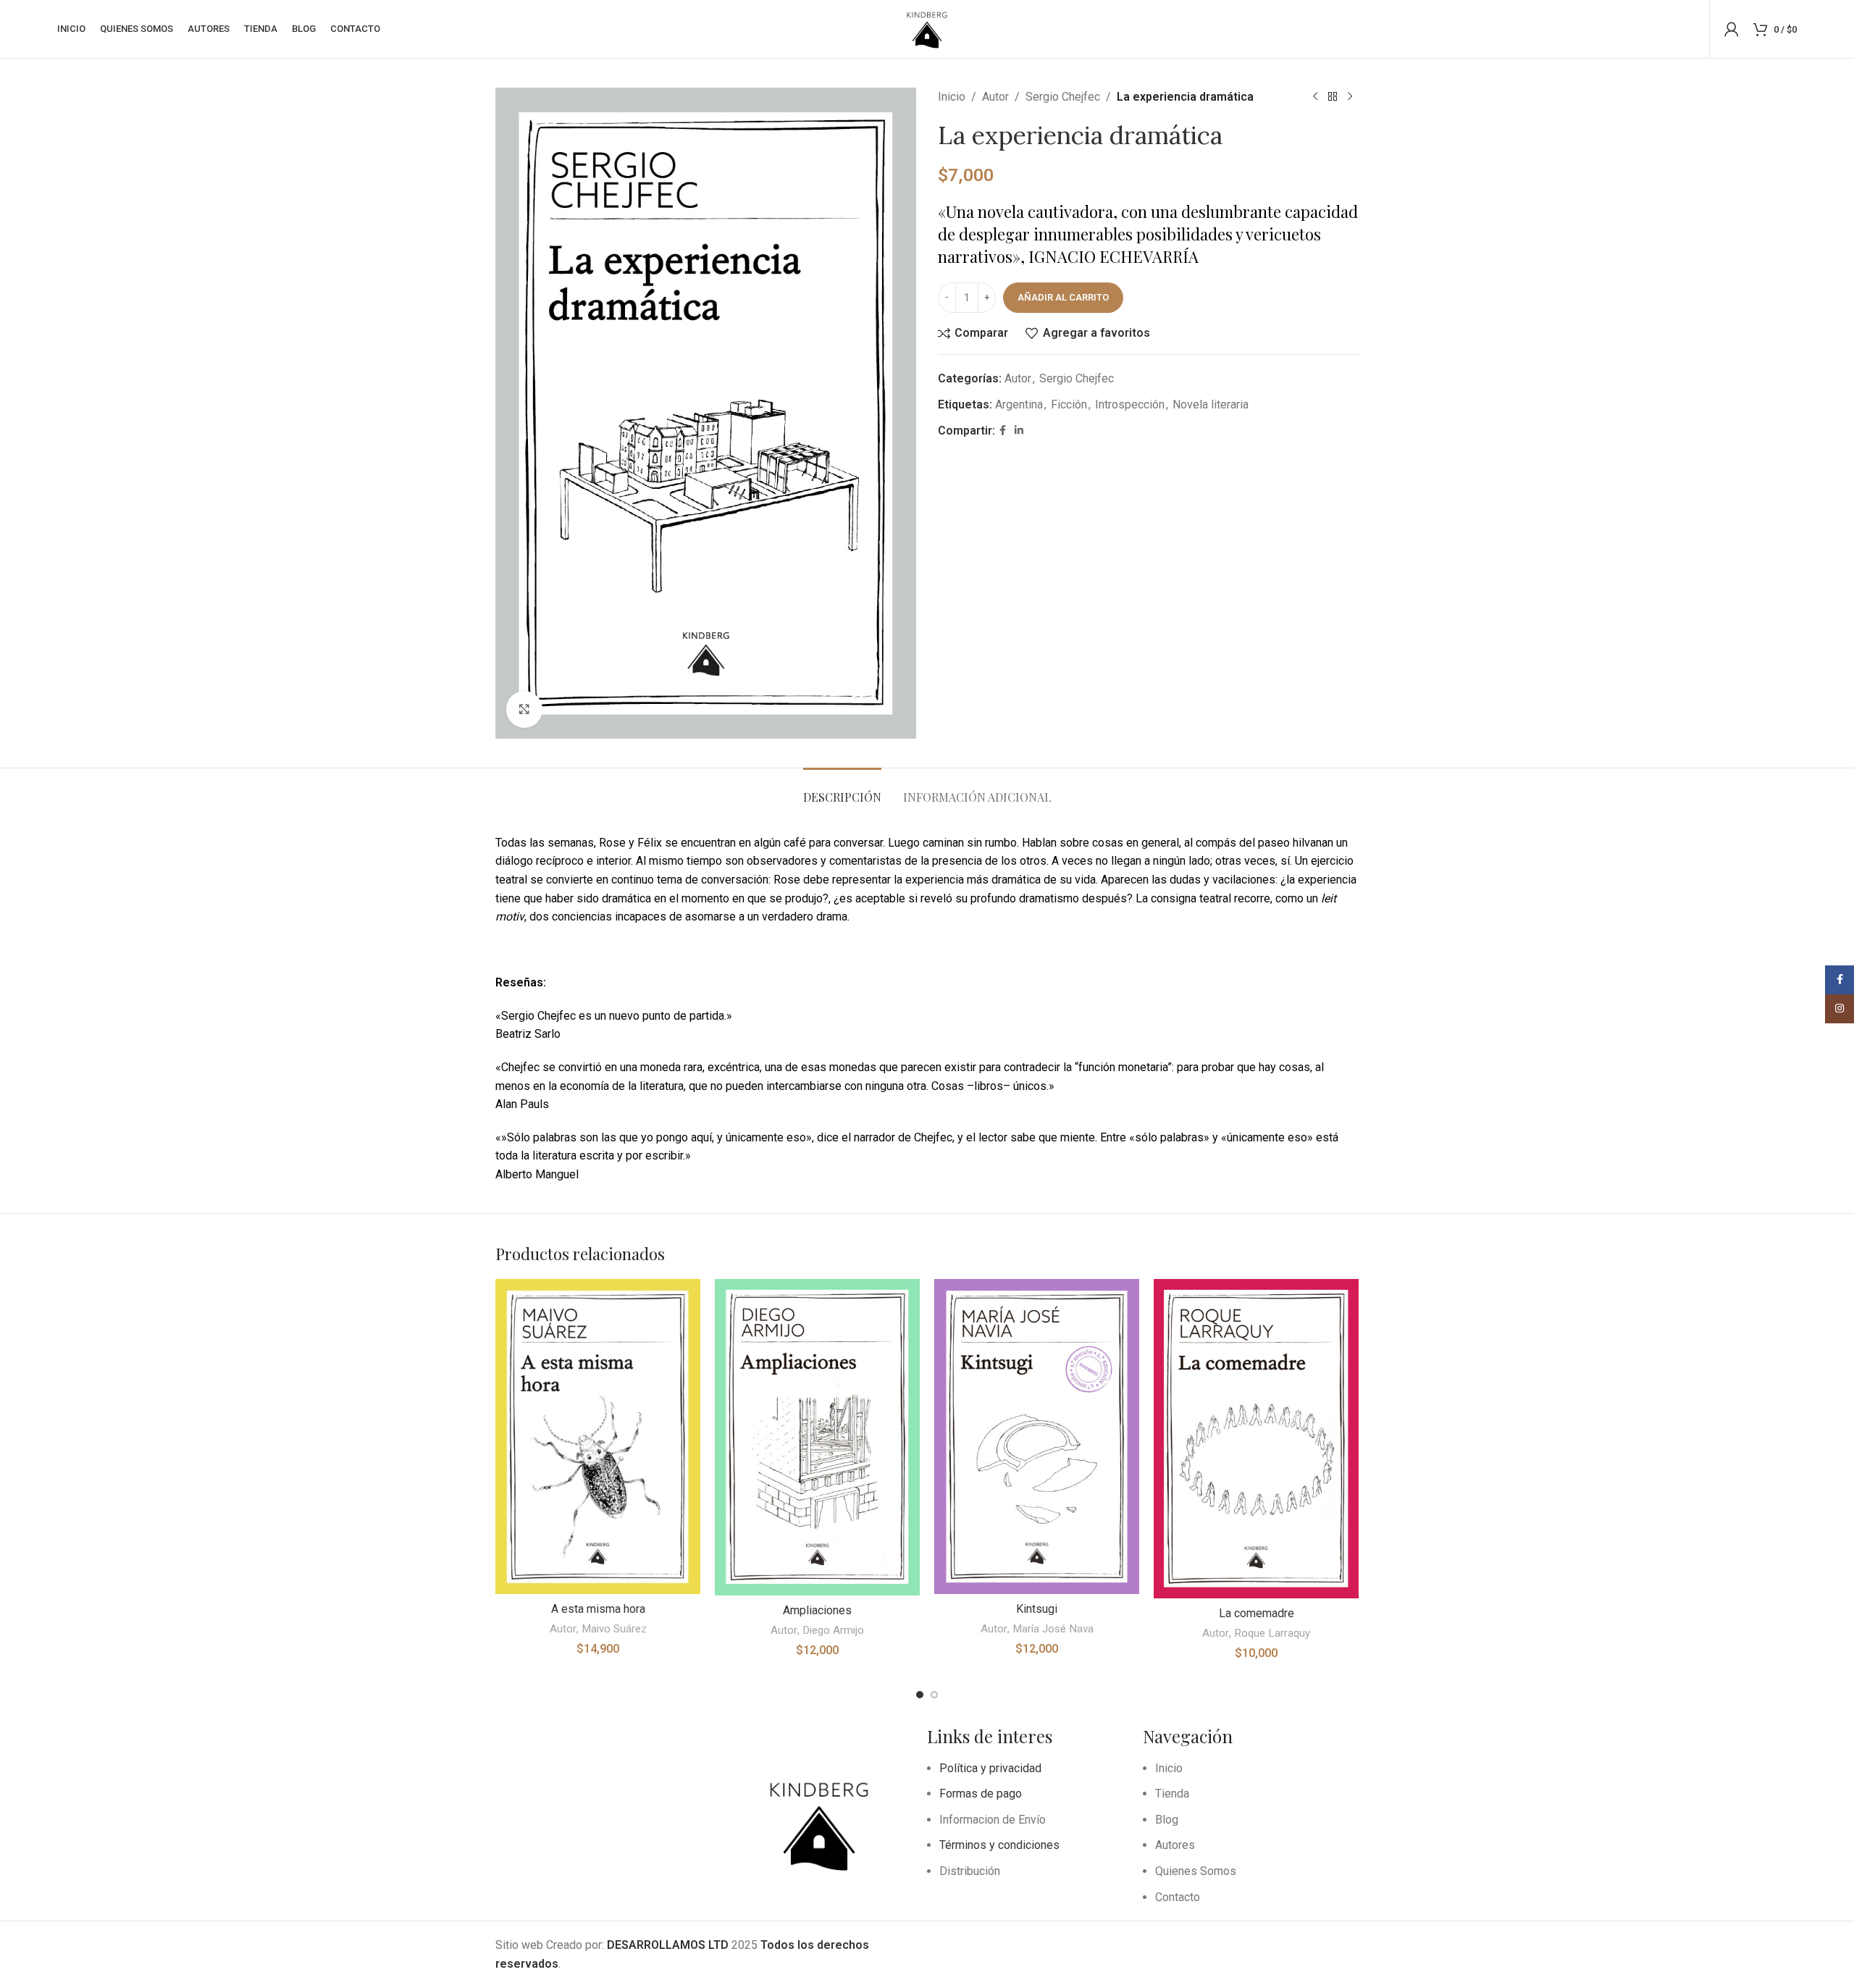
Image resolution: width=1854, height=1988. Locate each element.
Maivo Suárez (614, 1629)
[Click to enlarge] (524, 709)
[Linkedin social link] (1019, 431)
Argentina (1019, 404)
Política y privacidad (990, 1768)
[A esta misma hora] (598, 1437)
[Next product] (1350, 97)
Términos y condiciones (999, 1845)
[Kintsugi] (1037, 1437)
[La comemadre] (1256, 1438)
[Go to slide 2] (934, 1695)
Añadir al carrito (1063, 297)
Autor (995, 97)
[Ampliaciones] (817, 1437)
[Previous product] (1315, 97)
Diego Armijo (833, 1630)
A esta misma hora (598, 1609)
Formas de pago (981, 1794)
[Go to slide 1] (920, 1695)
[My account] (1732, 29)
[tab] (842, 790)
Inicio (952, 97)
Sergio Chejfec (1063, 97)
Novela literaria (1211, 404)
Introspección (1130, 404)
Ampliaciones (817, 1610)
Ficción (1069, 404)
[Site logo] (927, 28)
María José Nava (1053, 1629)
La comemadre (1257, 1613)
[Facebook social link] (1003, 431)
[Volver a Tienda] (1333, 97)
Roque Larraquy (1272, 1633)
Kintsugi (1037, 1609)
